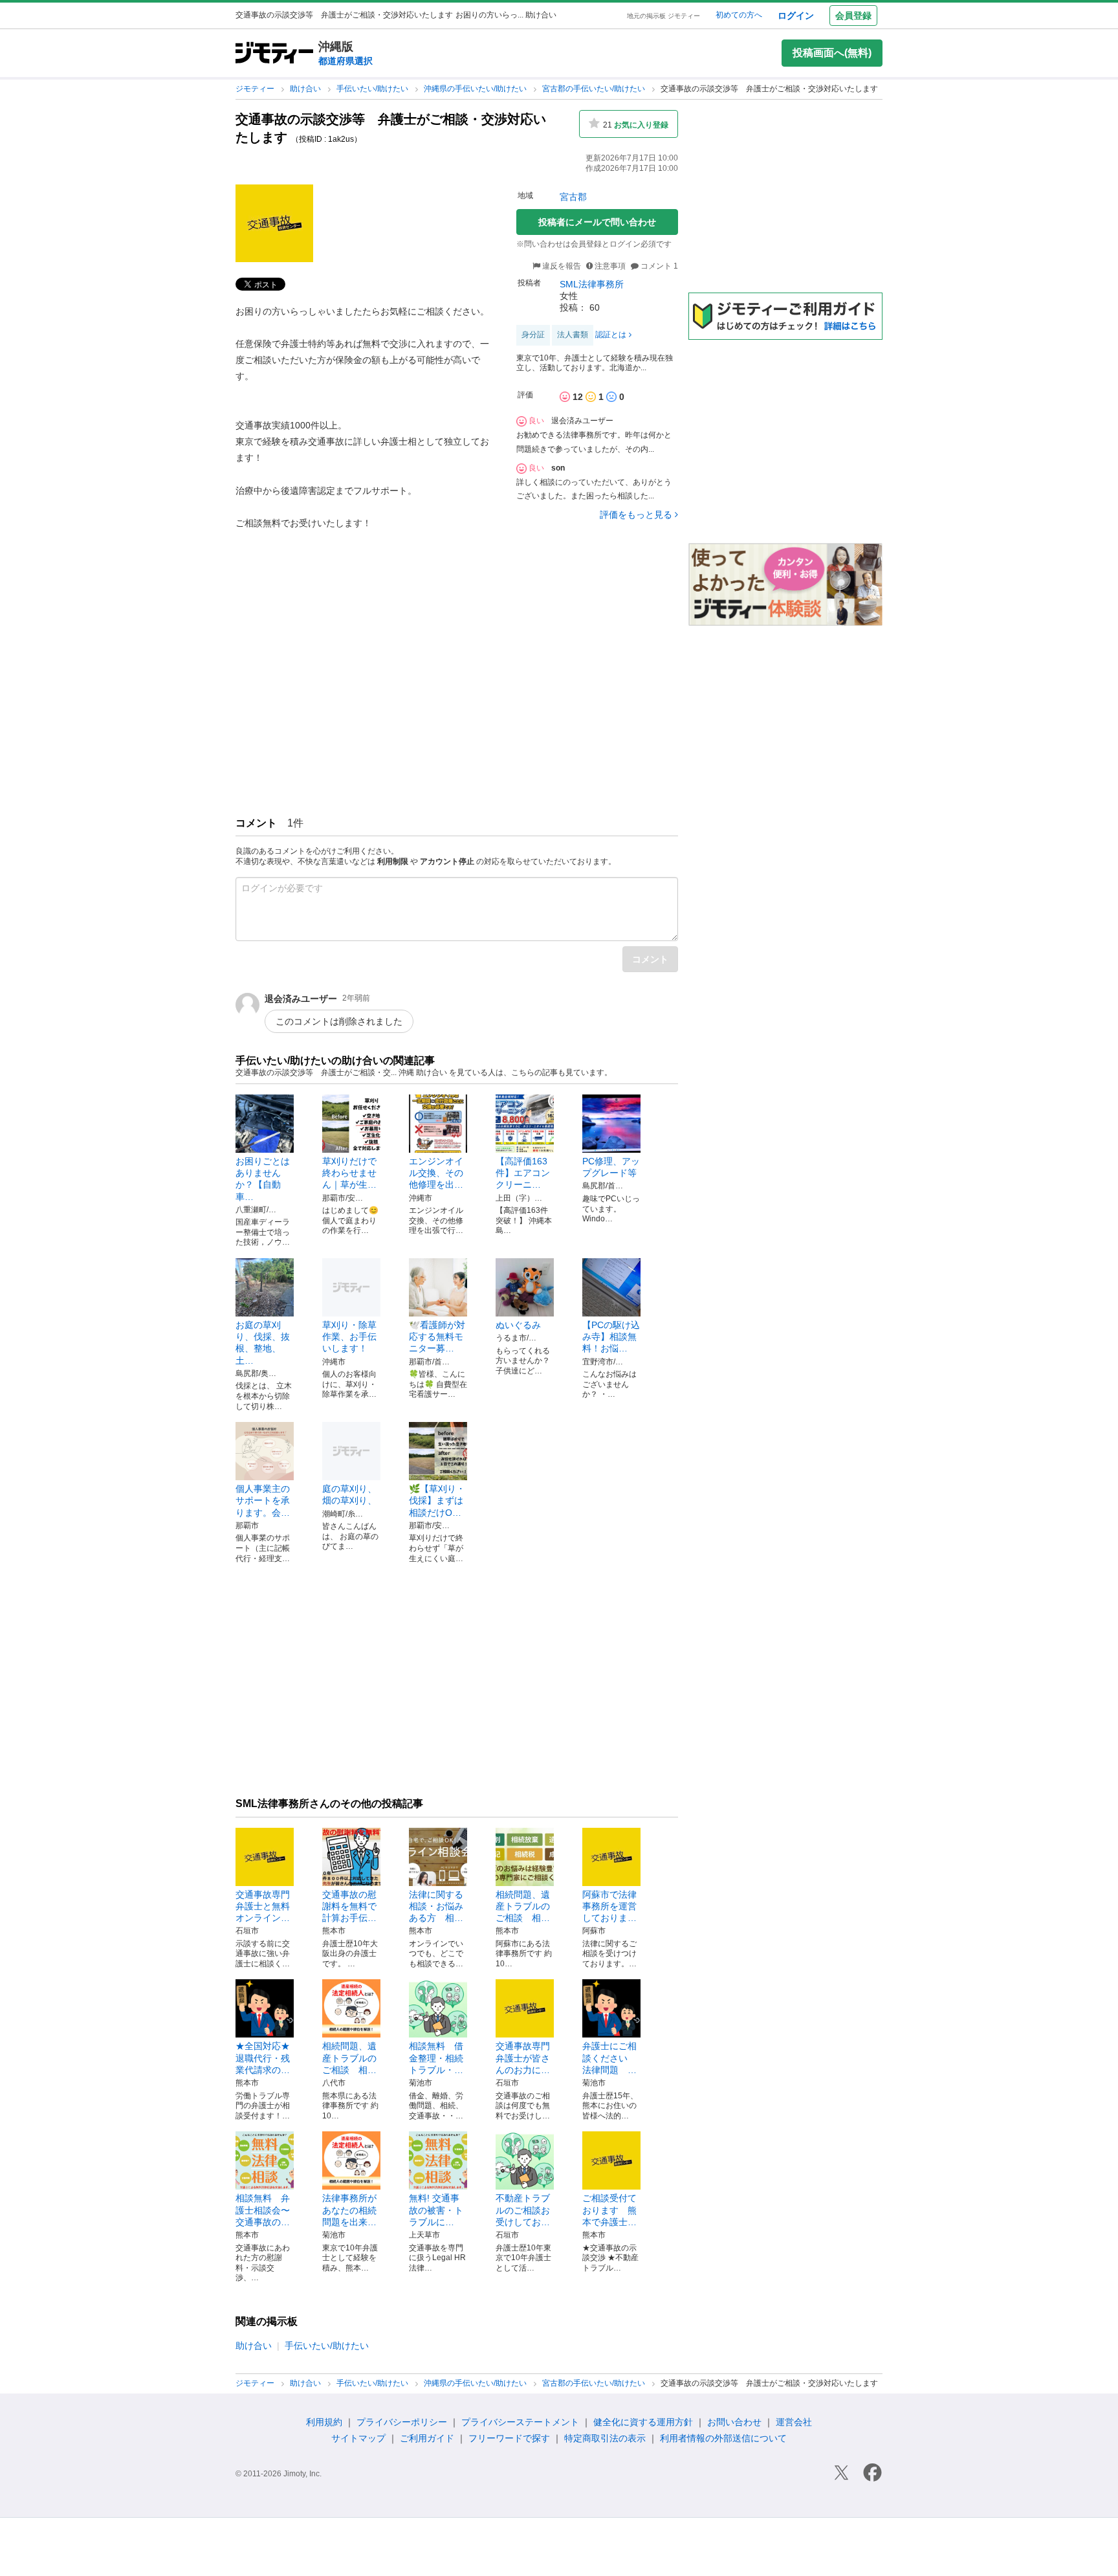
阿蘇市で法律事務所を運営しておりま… (609, 1906)
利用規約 (324, 2422)
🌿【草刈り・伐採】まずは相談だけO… (437, 1500)
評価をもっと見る (636, 515)
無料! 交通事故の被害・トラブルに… (436, 2210)
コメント (650, 959)
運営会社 (794, 2422)
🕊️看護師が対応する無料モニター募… (437, 1337)
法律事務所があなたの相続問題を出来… (349, 2210)
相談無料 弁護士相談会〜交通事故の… (263, 2210)
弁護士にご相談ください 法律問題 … (609, 2058)
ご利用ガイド (427, 2438)
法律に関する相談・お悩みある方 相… (436, 1906)
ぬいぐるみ (518, 1325)
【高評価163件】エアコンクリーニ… (523, 1173)
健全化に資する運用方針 (643, 2422)
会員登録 (853, 16)
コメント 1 (658, 266)
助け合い (306, 89)
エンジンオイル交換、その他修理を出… (436, 1173)
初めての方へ (739, 15)
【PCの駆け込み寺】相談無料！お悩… (611, 1337)
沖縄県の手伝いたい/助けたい (476, 89)
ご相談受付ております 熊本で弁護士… (609, 2210)
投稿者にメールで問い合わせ (597, 222)
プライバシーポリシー (402, 2422)
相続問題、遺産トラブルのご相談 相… (523, 1906)
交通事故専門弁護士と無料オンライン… (263, 1906)
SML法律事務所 (592, 284)
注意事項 (610, 266)
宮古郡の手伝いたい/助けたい (595, 89)
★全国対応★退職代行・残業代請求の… (263, 2058)
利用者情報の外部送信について (723, 2438)
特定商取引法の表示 (605, 2438)
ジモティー (256, 89)
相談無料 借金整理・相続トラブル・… (436, 2058)
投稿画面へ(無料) (832, 53)
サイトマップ (358, 2438)
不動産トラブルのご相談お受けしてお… (523, 2210)
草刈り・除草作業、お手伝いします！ (349, 1337)
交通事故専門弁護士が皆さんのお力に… (523, 2058)
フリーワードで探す (509, 2438)
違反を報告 (561, 266)
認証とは (611, 335)
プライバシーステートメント (520, 2422)
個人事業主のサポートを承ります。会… (263, 1500)
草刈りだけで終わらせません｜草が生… (349, 1173)
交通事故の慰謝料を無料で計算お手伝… (349, 1906)
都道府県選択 (345, 61)
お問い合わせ (734, 2422)
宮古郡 (573, 197)
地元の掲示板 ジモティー (663, 16)
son (558, 468)
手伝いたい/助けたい (373, 89)
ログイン (796, 16)
